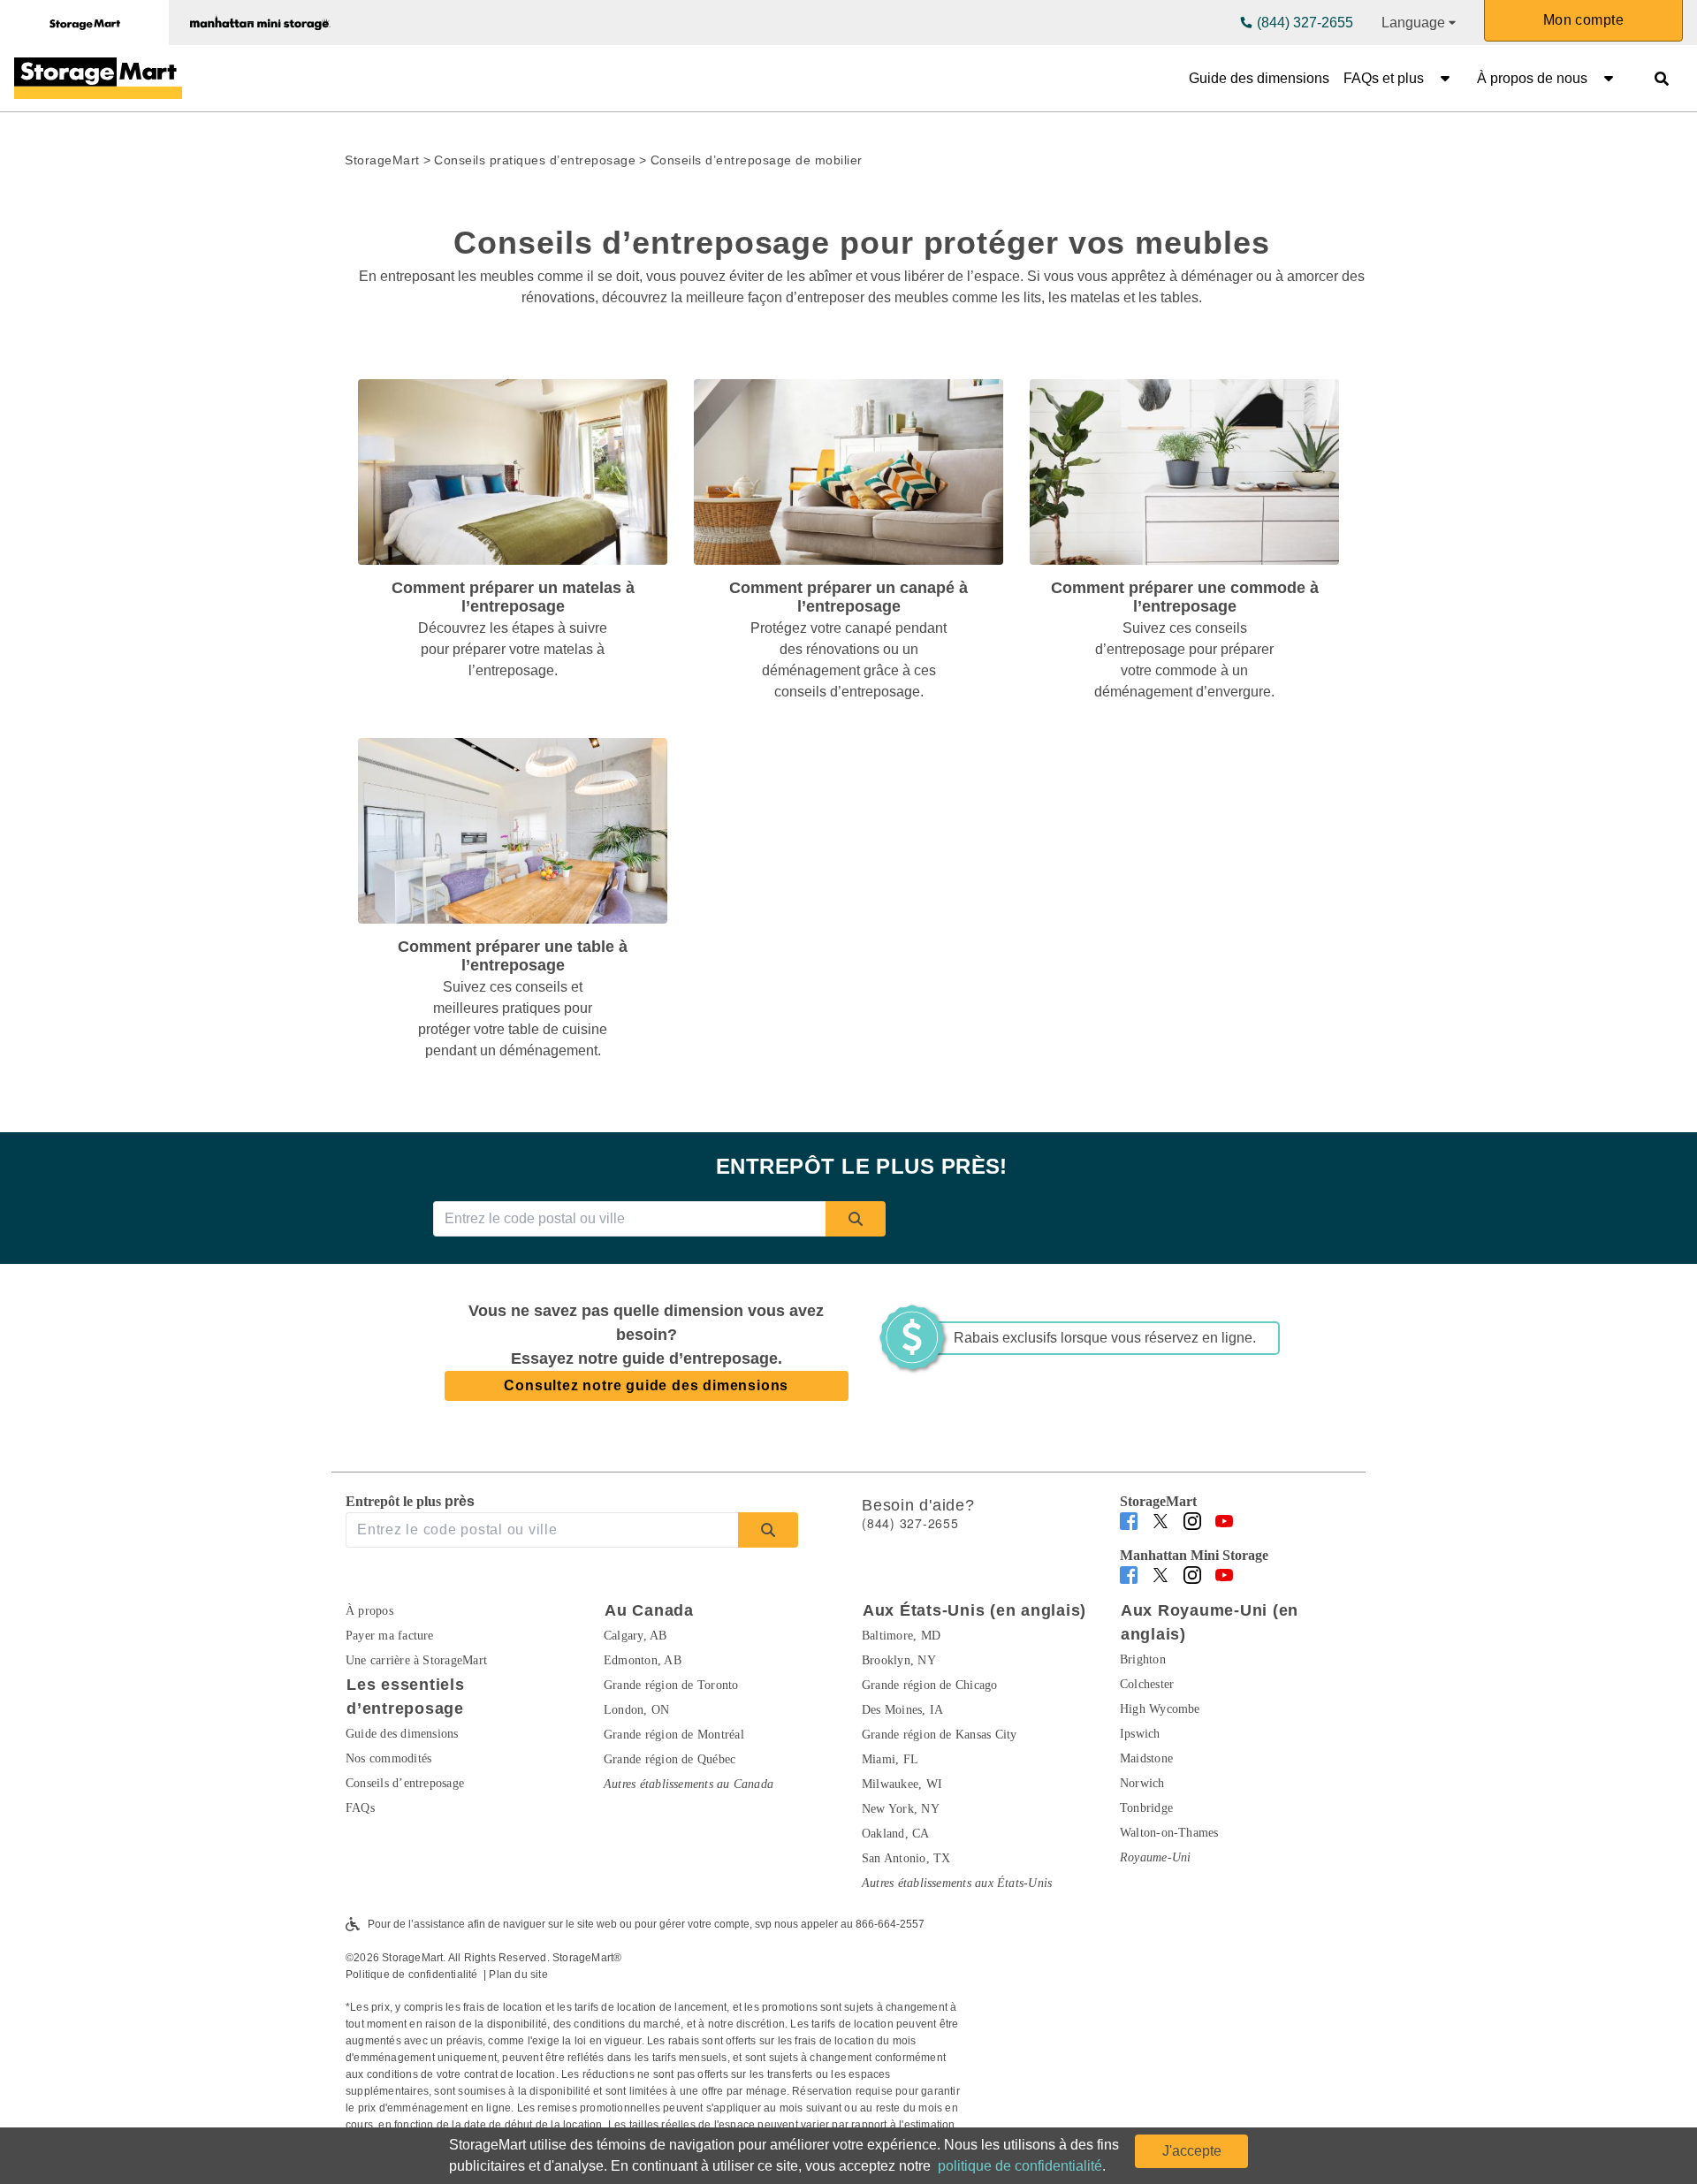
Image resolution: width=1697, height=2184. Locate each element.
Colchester (1147, 1684)
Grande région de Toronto (671, 1685)
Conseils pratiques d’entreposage (535, 160)
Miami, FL (890, 1759)
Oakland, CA (896, 1834)
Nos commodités (388, 1758)
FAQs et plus (1384, 78)
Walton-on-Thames (1169, 1833)
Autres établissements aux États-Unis (957, 1883)
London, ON (636, 1710)
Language (1413, 23)
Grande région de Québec (670, 1759)
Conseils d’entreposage (405, 1783)
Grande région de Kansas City (939, 1735)
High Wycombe (1160, 1709)
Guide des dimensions (1259, 78)
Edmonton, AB (643, 1660)
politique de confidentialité (1020, 2166)
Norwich (1142, 1783)
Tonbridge (1146, 1808)
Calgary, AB (635, 1636)
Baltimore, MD (901, 1636)
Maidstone (1146, 1758)
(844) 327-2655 (1305, 23)
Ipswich (1140, 1734)
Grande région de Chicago (930, 1685)
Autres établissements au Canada (689, 1784)
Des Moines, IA (902, 1710)
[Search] (856, 1219)
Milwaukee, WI (902, 1784)
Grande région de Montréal (674, 1735)
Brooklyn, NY (899, 1660)
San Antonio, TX (906, 1858)
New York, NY (901, 1809)
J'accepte (1192, 2151)
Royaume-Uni (1156, 1857)
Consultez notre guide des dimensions (646, 1385)
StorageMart (382, 160)
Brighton (1143, 1659)
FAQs (360, 1808)
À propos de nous (1532, 78)
